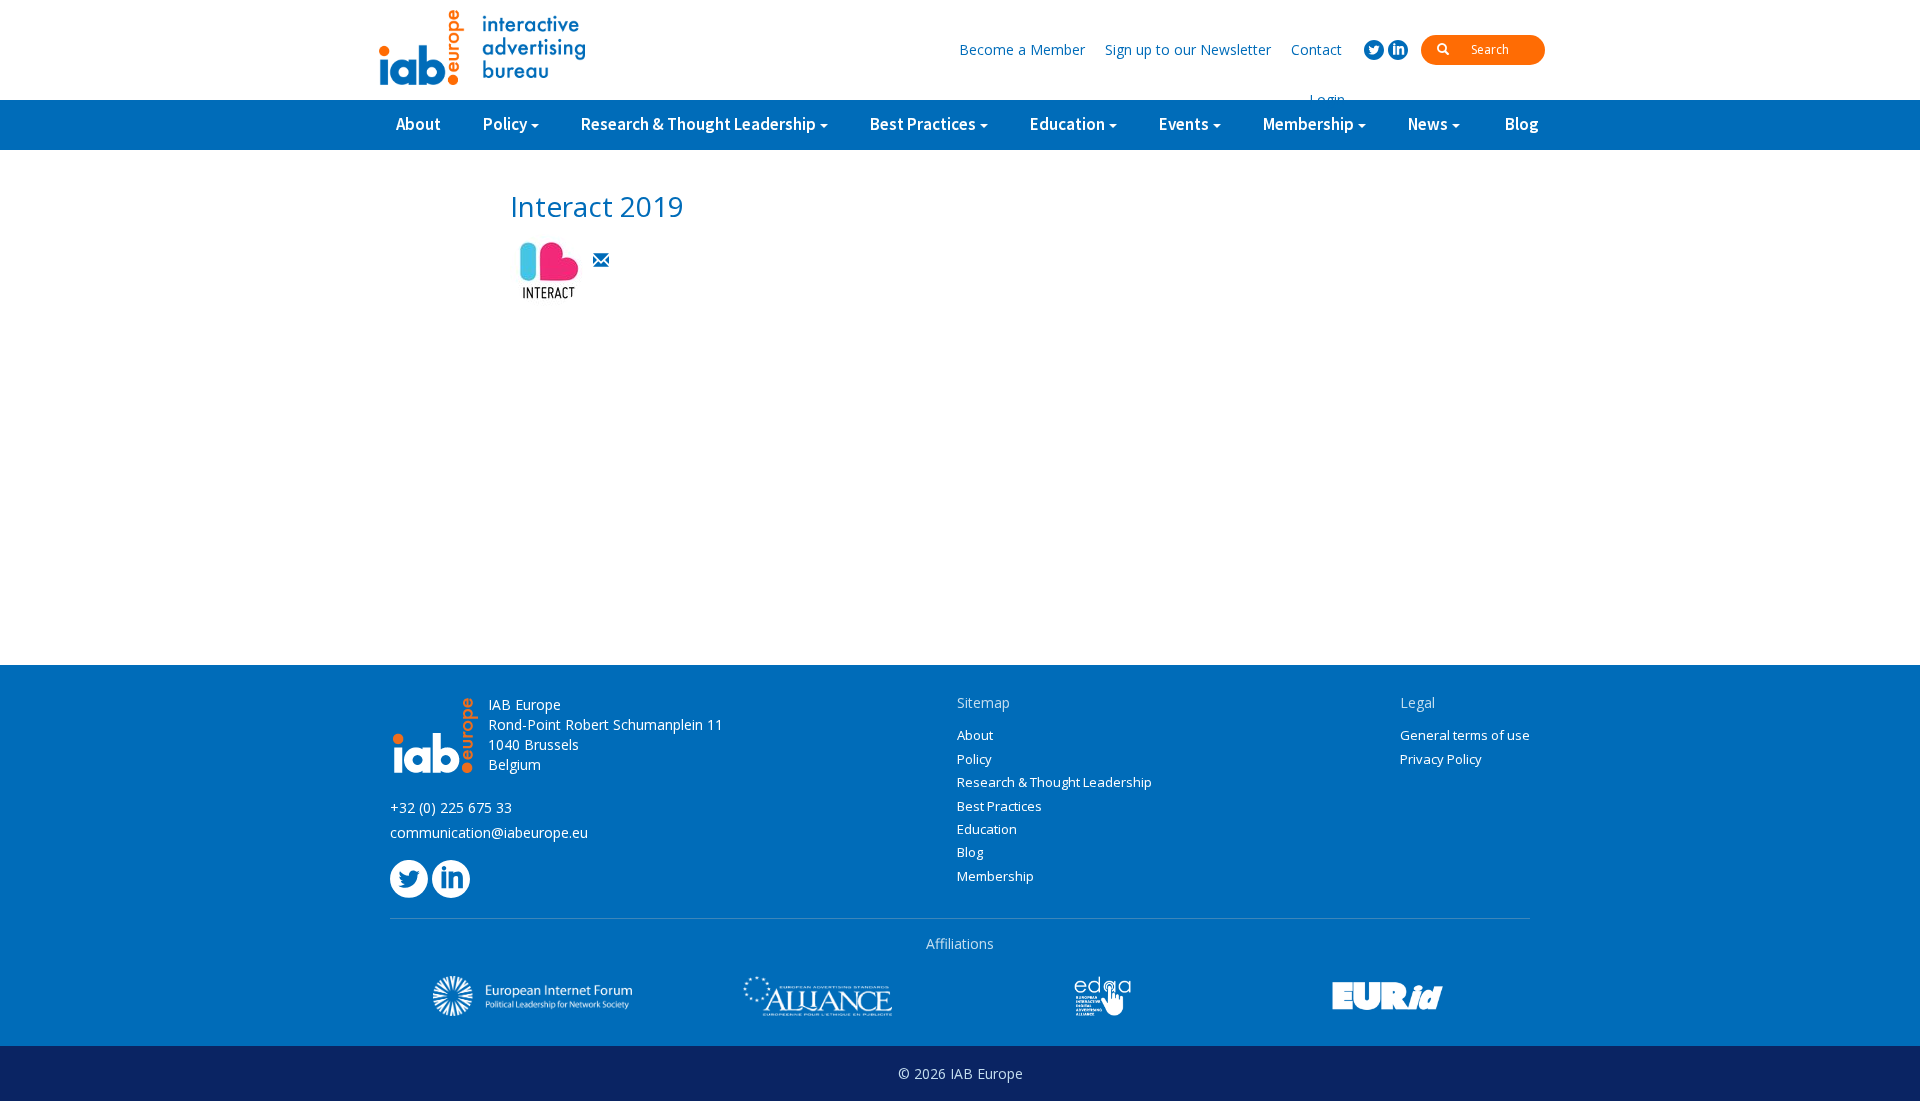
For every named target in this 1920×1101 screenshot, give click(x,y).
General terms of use (1465, 735)
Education (987, 829)
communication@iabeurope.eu (489, 832)
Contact (1316, 49)
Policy (505, 124)
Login (1327, 99)
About (418, 124)
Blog (1522, 124)
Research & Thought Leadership (698, 124)
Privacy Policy (1441, 759)
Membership (995, 876)
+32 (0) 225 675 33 (451, 807)
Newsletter (1188, 49)
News (1428, 124)
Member (1022, 49)
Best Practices (999, 806)
